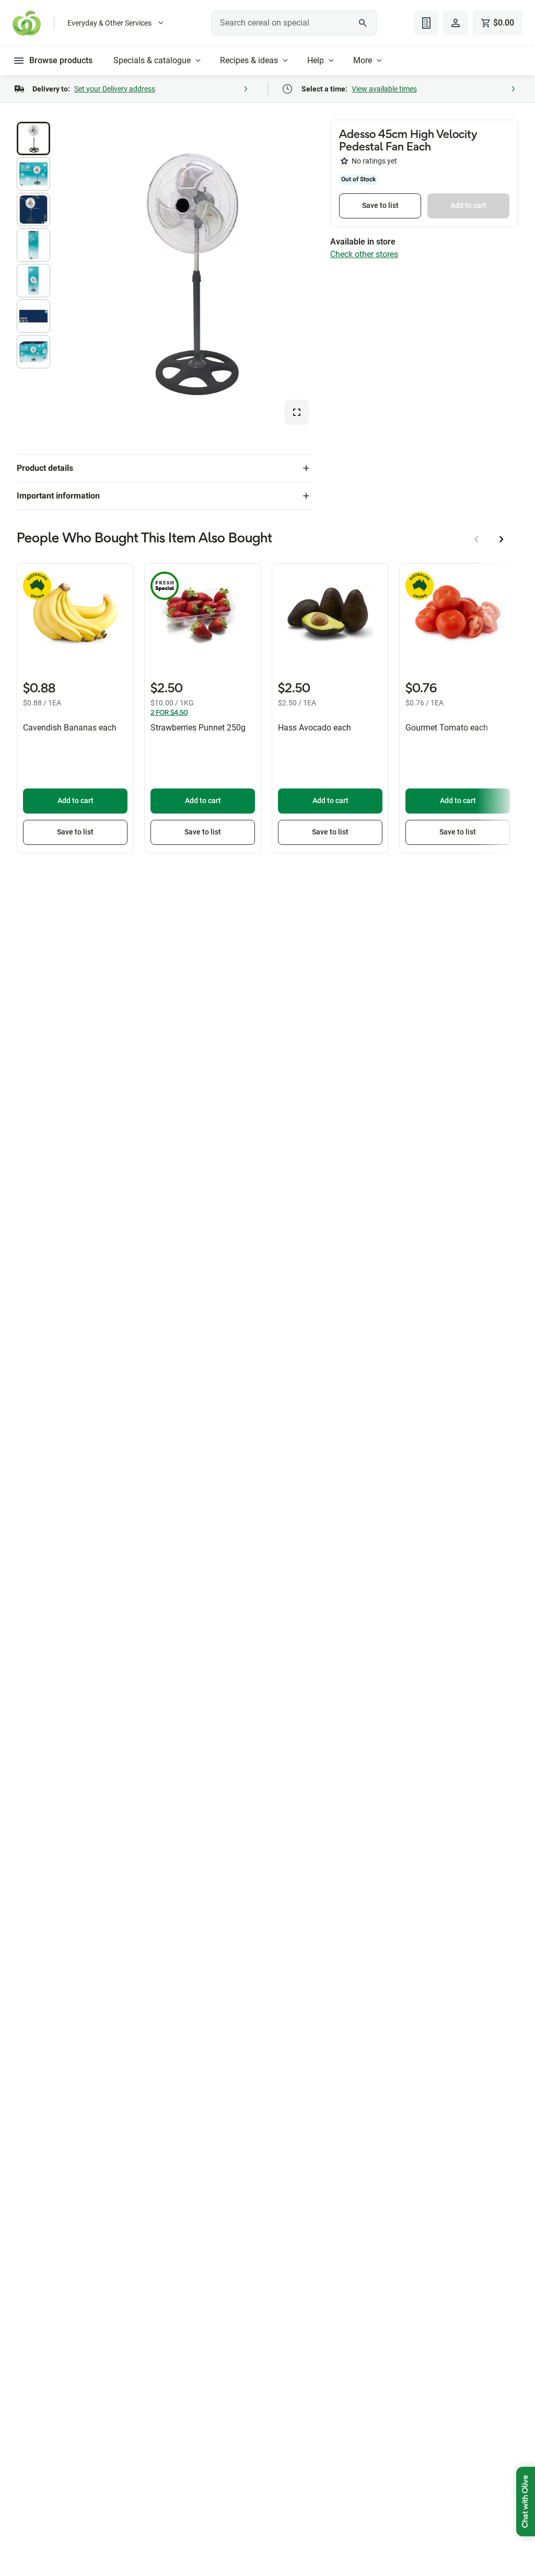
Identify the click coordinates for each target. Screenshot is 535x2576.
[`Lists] (426, 23)
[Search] (363, 23)
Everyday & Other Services (109, 23)
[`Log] (456, 23)
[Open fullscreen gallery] (297, 412)
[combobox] (294, 23)
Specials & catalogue (152, 60)
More (363, 60)
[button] (33, 138)
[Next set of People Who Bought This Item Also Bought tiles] (502, 539)
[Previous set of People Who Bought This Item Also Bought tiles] (476, 539)
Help (316, 60)
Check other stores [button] (364, 254)
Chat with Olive (526, 2502)
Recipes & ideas (249, 60)
